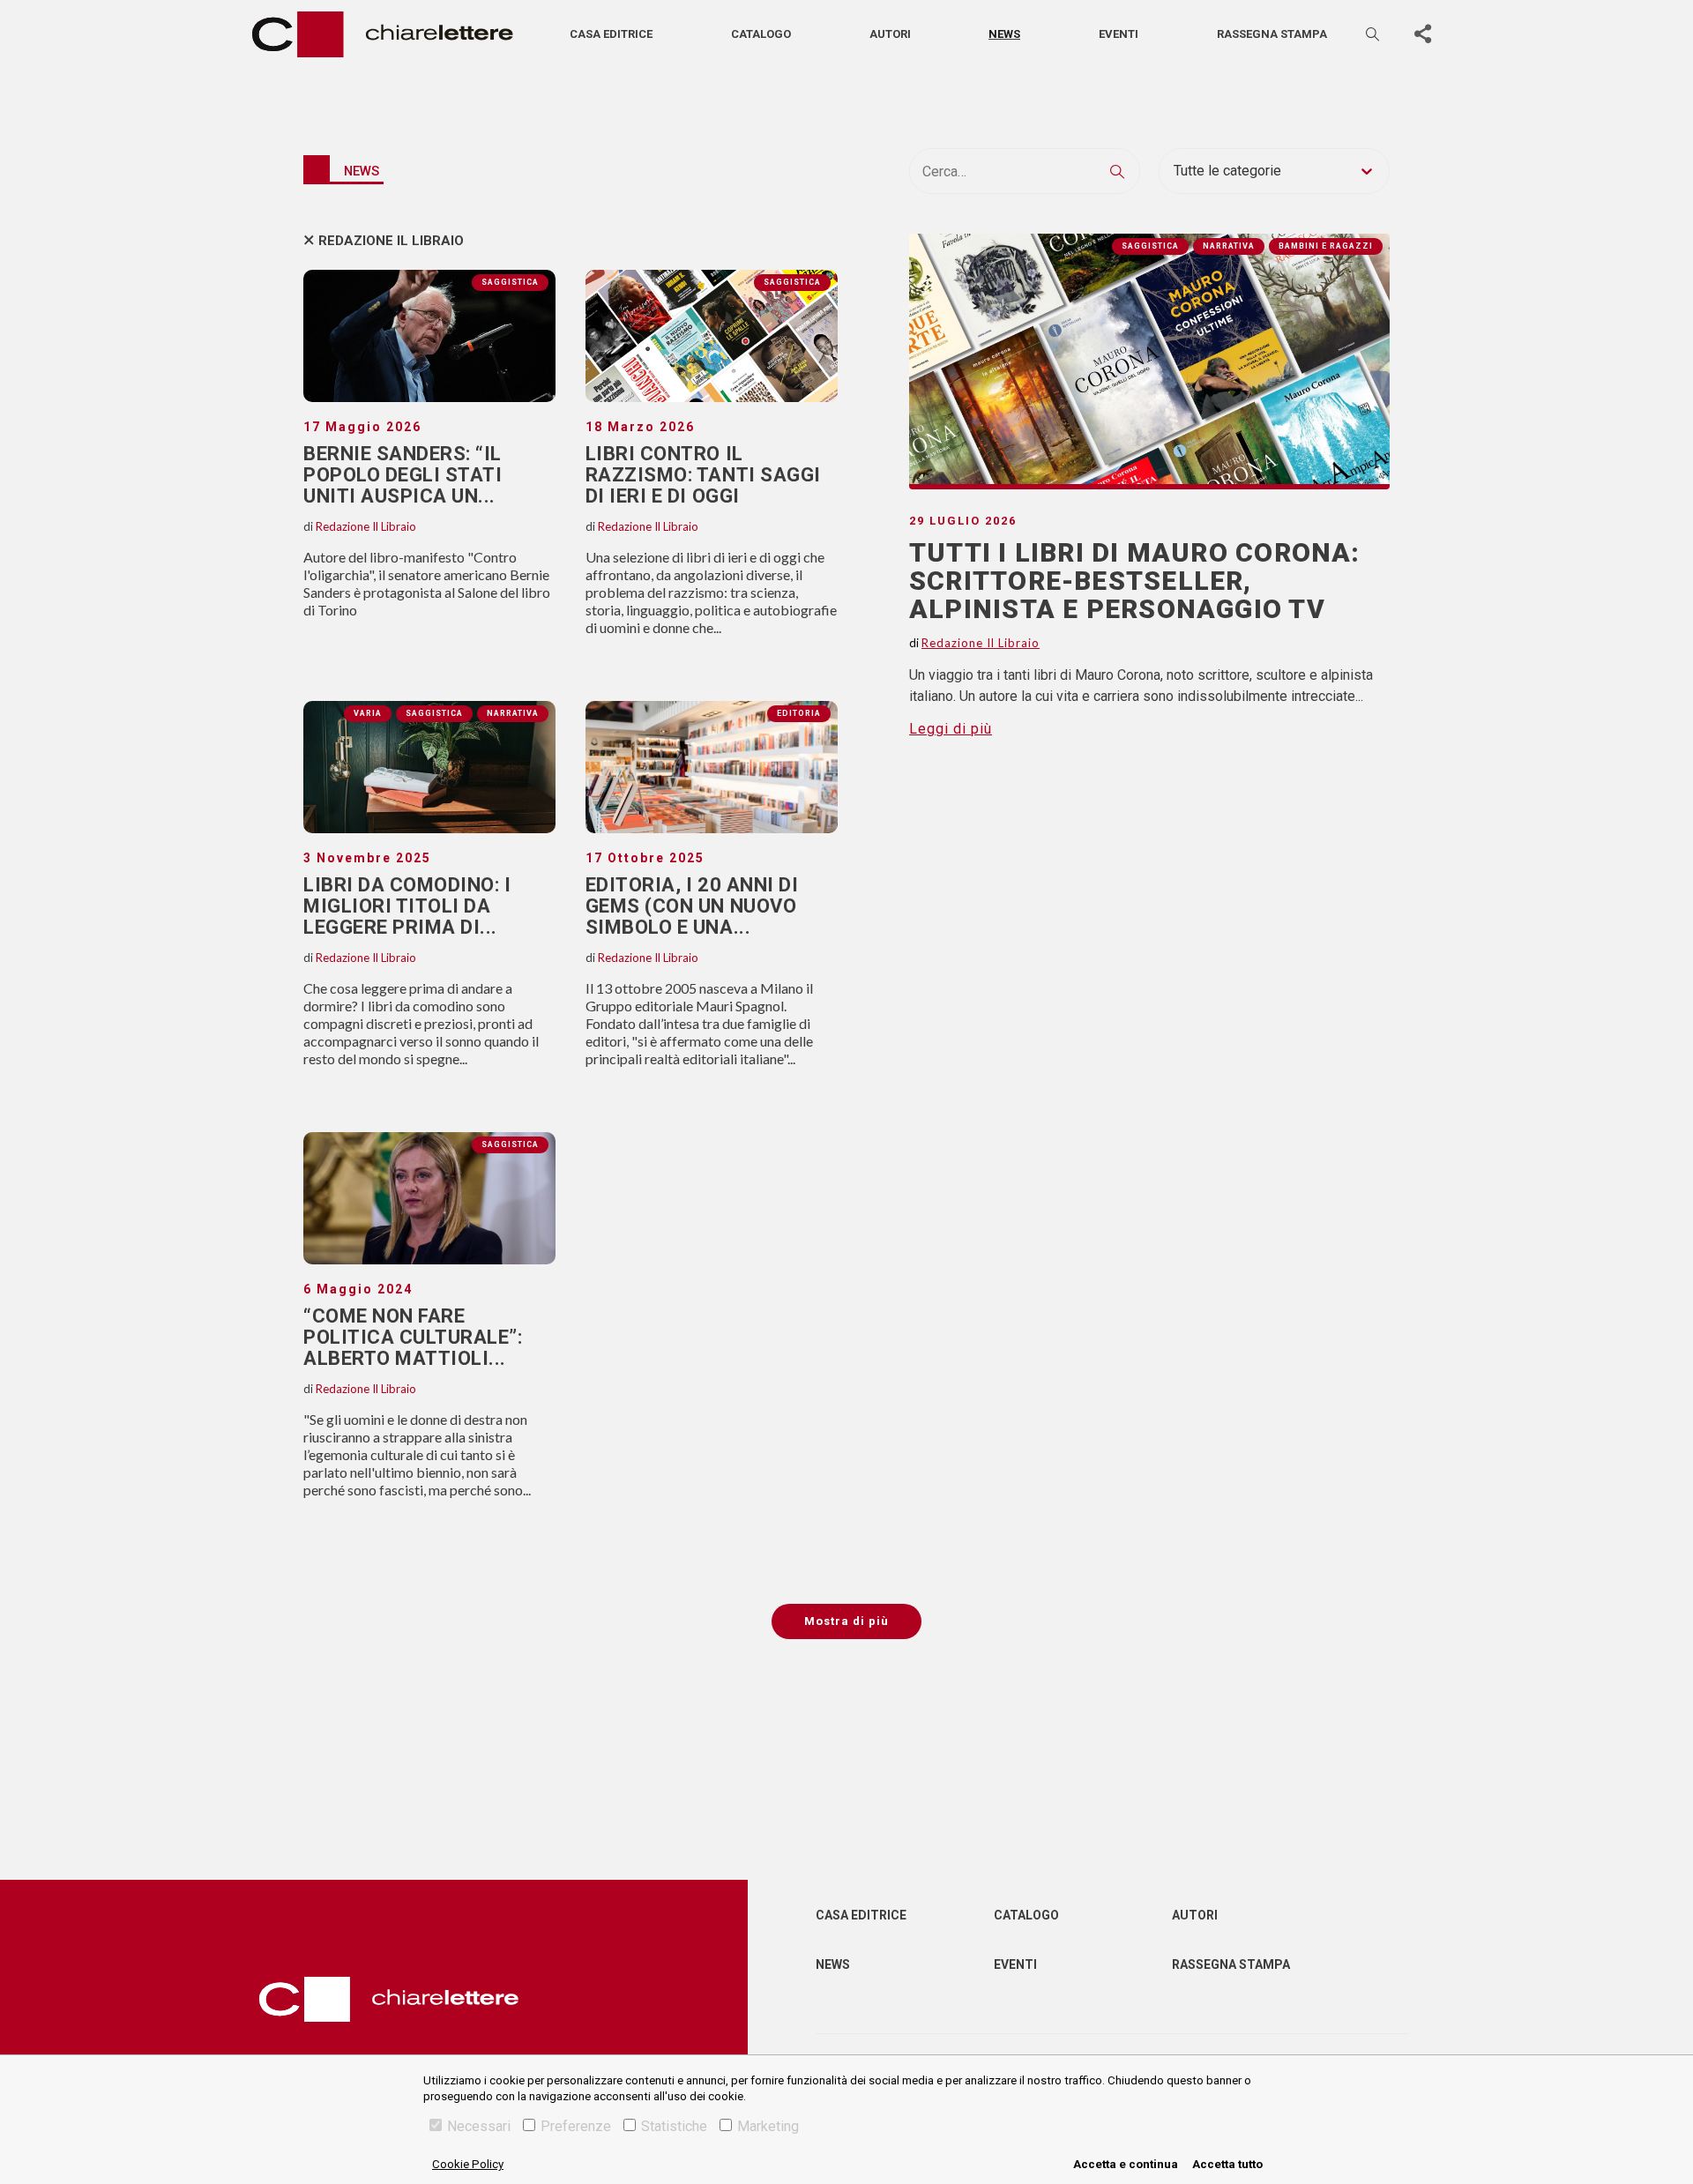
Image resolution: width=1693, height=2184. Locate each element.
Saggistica (510, 282)
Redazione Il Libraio (391, 241)
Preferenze (576, 2126)
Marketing (768, 2126)
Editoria (799, 713)
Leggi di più (951, 729)
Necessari (479, 2126)
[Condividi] (1422, 34)
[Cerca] (1374, 34)
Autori (890, 34)
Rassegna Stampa (1231, 1964)
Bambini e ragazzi (1326, 246)
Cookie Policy (468, 2164)
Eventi (1119, 34)
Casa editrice (611, 34)
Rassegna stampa (1272, 34)
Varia (368, 713)
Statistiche (674, 2126)
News (1004, 34)
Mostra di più (846, 1621)
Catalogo (761, 34)
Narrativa (513, 713)
